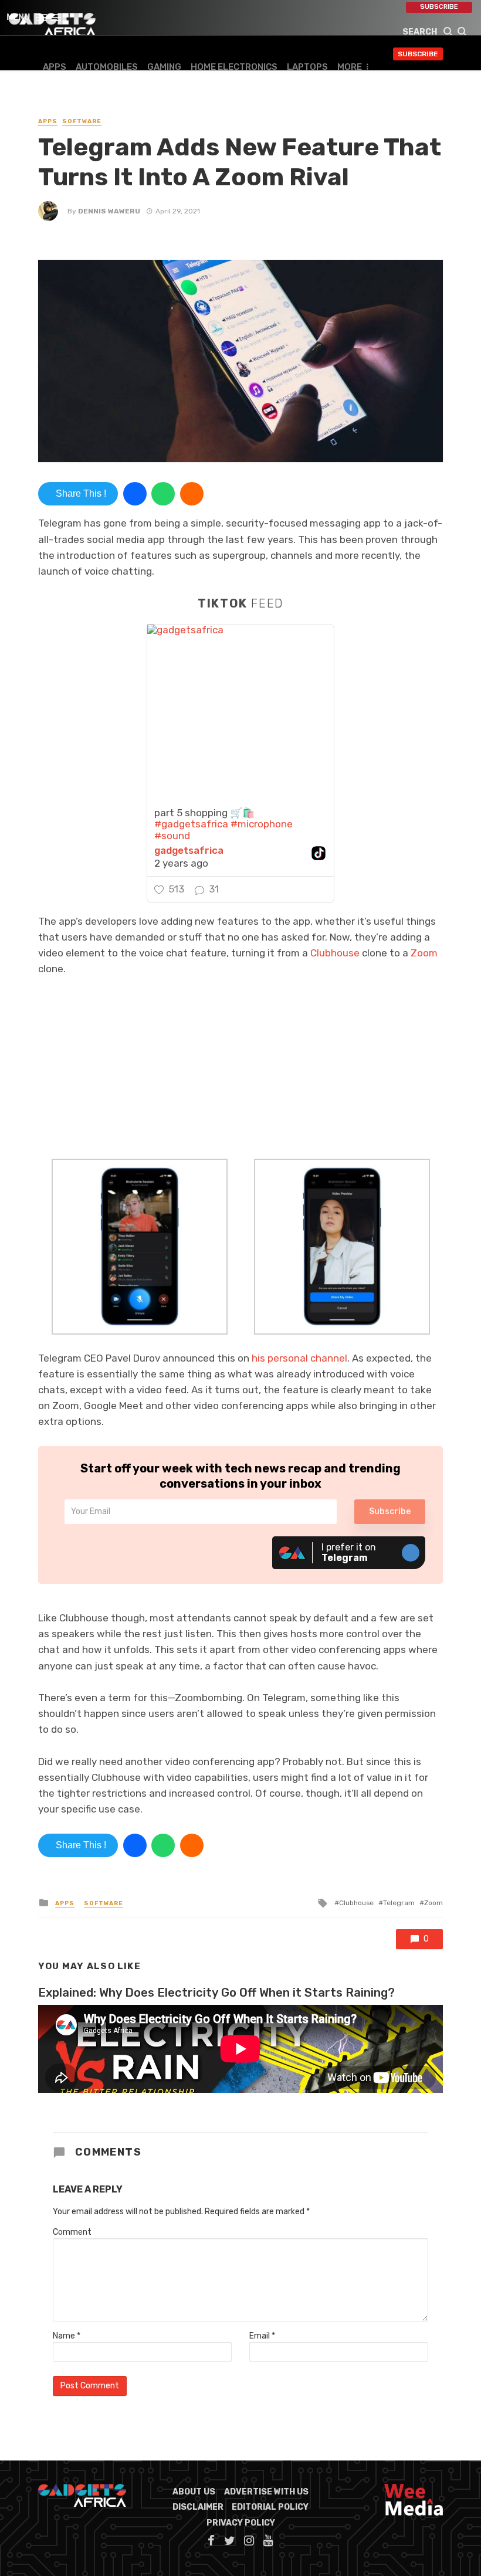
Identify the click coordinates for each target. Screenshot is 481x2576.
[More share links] (192, 494)
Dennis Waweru (109, 211)
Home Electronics (234, 67)
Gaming (164, 67)
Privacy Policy (241, 2523)
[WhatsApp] (163, 494)
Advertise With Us (266, 2492)
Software (82, 121)
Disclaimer (198, 2507)
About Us (194, 2492)
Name (67, 2336)
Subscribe (439, 7)
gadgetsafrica (189, 851)
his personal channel (299, 1358)
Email (262, 2336)
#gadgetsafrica (191, 824)
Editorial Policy (270, 2507)
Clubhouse (335, 953)
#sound (172, 836)
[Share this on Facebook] (135, 494)
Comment (72, 2232)
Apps (55, 67)
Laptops (307, 67)
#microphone (262, 824)
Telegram (399, 1903)
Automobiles (107, 67)
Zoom (424, 953)
